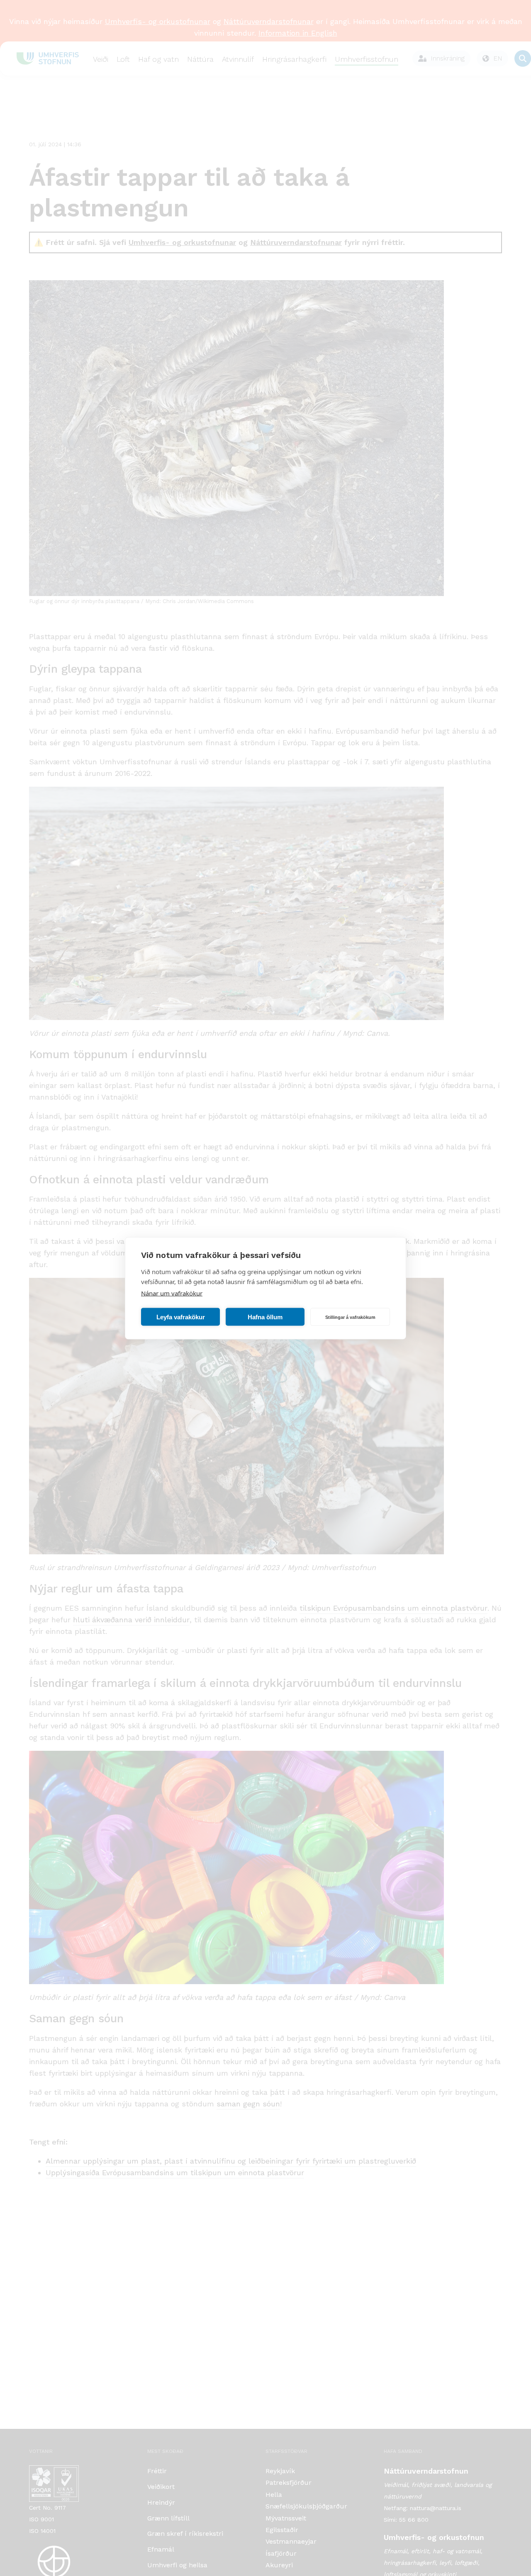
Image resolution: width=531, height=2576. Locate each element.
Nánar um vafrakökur (172, 1293)
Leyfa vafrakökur (181, 1317)
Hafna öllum (265, 1317)
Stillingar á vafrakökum (350, 1317)
